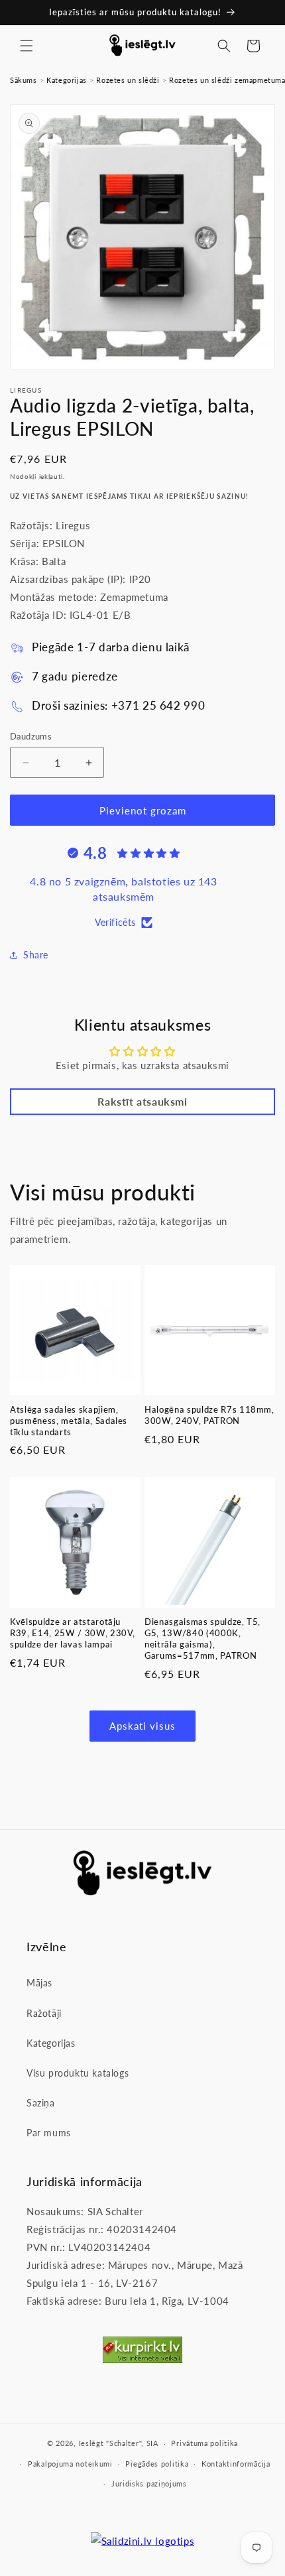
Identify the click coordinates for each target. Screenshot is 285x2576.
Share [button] (36, 955)
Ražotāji (44, 2013)
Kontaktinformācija (236, 2464)
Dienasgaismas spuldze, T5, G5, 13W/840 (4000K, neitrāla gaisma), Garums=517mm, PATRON (202, 1638)
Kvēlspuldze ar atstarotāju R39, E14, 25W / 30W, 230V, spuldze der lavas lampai (73, 1633)
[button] (27, 46)
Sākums (24, 80)
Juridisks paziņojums (149, 2483)
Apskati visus (142, 1726)
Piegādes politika (157, 2464)
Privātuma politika (204, 2443)
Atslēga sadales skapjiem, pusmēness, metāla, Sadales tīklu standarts (69, 1421)
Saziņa (41, 2103)
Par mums (49, 2133)
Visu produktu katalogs (78, 2073)
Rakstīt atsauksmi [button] (142, 1101)
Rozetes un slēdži (128, 80)
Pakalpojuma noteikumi (70, 2464)
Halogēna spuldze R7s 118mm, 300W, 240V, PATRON (209, 1415)
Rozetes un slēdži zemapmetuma (227, 80)
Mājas (39, 1983)
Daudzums (31, 736)
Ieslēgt (91, 2443)
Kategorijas (67, 80)
